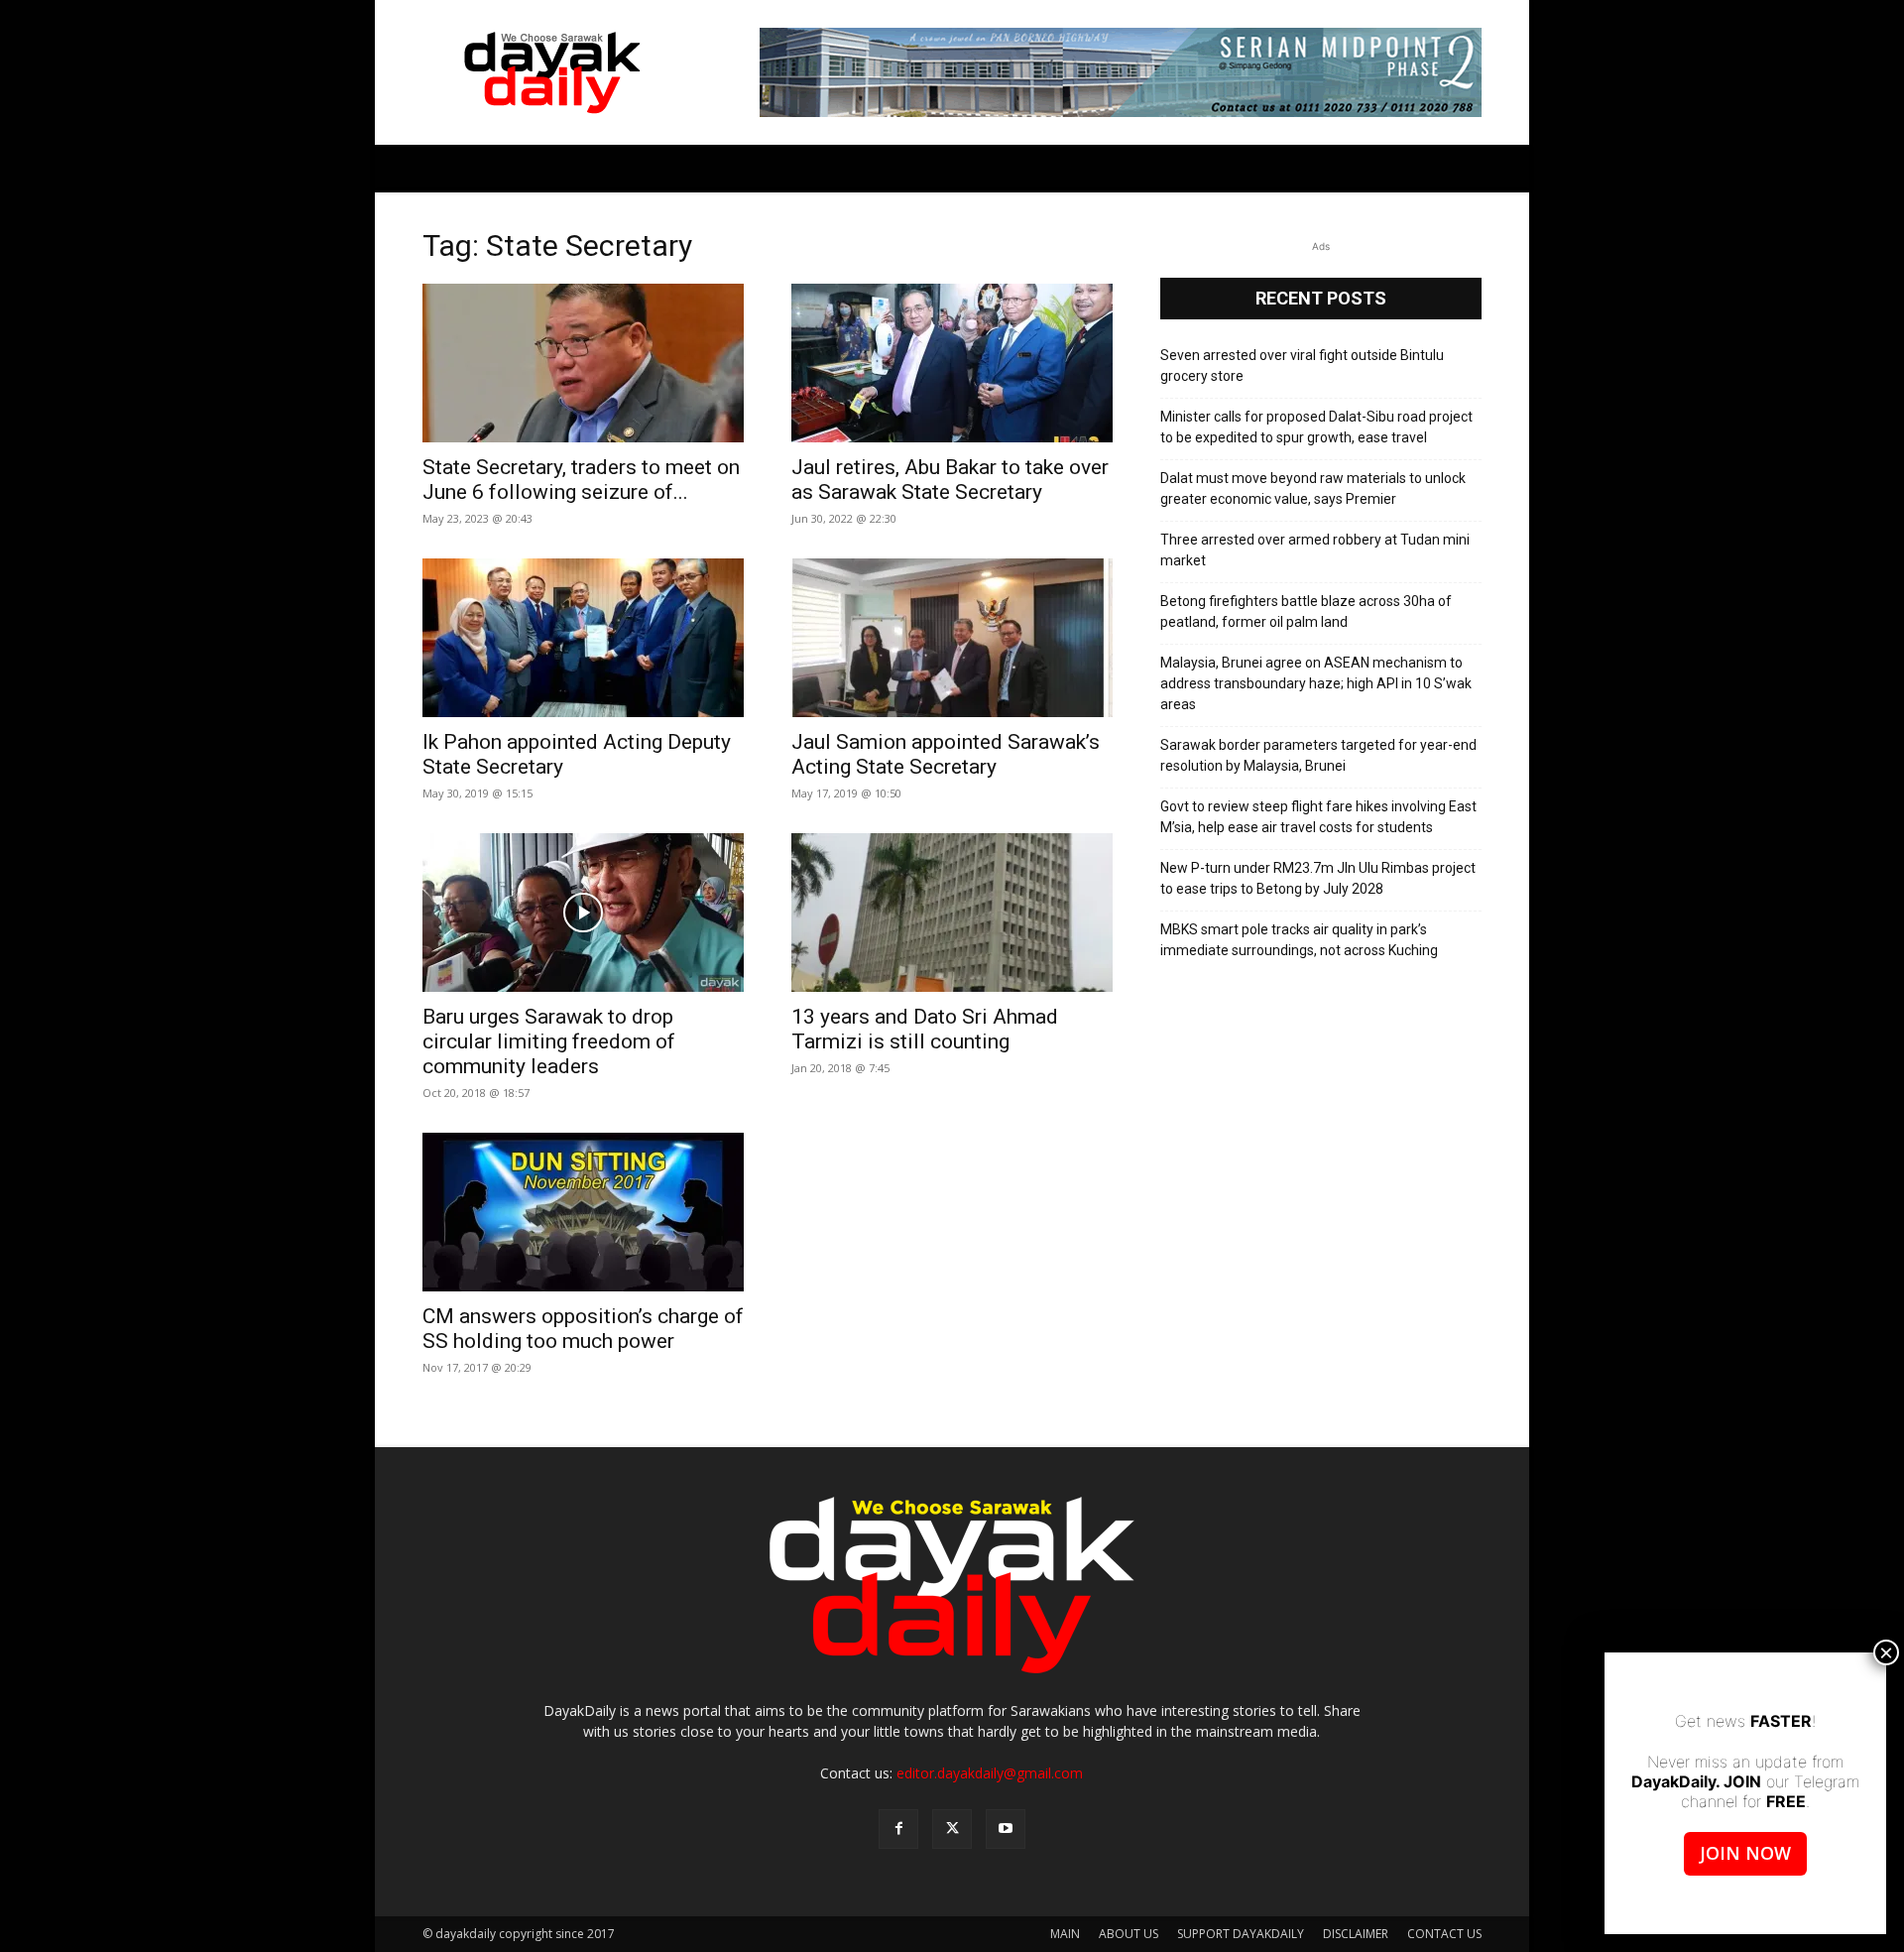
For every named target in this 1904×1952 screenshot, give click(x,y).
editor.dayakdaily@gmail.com (990, 1773)
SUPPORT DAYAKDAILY (1241, 1934)
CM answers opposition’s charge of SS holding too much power (583, 1329)
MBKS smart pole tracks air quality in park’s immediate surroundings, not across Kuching (1299, 940)
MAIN (1065, 1934)
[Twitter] (952, 1829)
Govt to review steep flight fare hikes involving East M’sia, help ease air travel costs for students (1318, 817)
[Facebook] (898, 1829)
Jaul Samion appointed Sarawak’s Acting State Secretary (946, 754)
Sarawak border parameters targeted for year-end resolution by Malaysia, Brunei (1318, 755)
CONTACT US (1444, 1934)
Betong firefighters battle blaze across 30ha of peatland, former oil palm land (1306, 611)
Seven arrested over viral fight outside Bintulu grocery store (1302, 366)
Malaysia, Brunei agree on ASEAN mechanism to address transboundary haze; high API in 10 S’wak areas (1316, 683)
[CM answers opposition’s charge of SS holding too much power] (583, 1212)
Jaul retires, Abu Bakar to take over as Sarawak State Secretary (950, 480)
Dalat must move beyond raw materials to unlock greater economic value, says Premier (1313, 488)
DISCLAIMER (1356, 1934)
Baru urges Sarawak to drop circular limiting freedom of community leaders (549, 1041)
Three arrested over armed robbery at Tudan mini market (1315, 550)
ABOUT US (1129, 1934)
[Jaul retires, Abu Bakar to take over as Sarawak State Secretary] (952, 363)
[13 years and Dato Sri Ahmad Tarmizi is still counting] (952, 913)
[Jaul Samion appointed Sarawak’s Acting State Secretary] (952, 638)
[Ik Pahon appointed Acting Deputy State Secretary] (583, 638)
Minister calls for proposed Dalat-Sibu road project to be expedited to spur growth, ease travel (1316, 427)
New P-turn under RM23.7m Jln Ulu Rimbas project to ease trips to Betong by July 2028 (1318, 878)
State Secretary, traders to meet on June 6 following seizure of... (581, 480)
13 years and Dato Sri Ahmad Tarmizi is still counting (925, 1029)
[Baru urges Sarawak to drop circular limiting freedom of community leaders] (583, 913)
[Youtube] (1006, 1829)
